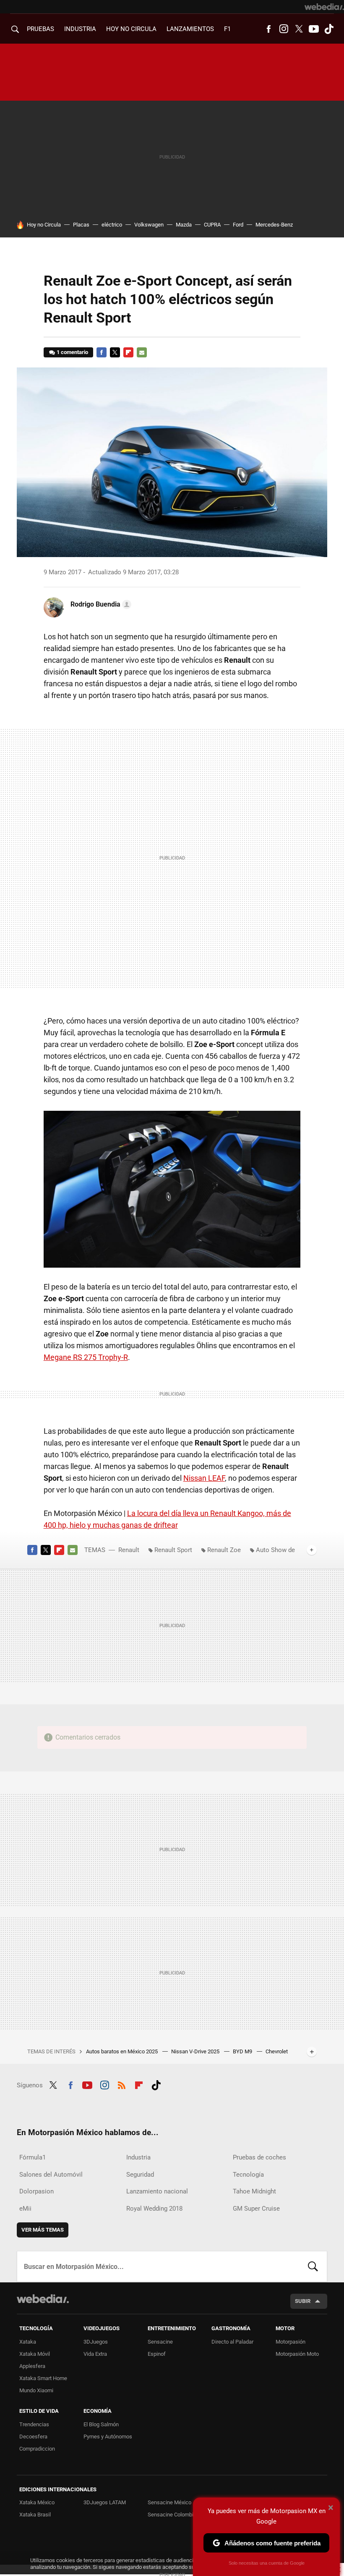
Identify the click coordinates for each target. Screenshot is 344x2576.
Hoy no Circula (44, 225)
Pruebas (40, 29)
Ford (238, 225)
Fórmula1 (33, 2157)
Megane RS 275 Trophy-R (86, 1357)
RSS (122, 2084)
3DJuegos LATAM (105, 2502)
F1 (227, 29)
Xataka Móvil (35, 2354)
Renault (129, 1550)
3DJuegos (96, 2342)
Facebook (268, 29)
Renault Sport (173, 1550)
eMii (25, 2209)
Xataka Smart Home (43, 2378)
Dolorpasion (36, 2191)
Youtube (314, 29)
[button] (100, 604)
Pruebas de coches (259, 2157)
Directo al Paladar (232, 2342)
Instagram (284, 29)
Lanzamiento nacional (157, 2191)
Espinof (157, 2354)
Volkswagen (149, 225)
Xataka (28, 2342)
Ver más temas (43, 2230)
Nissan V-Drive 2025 (196, 2051)
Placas (81, 225)
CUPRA (212, 225)
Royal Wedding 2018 (154, 2209)
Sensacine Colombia (172, 2515)
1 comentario (72, 352)
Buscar (313, 2266)
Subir (303, 2301)
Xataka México (37, 2502)
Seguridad (140, 2175)
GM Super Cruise (256, 2209)
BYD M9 (243, 2051)
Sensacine (160, 2342)
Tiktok (329, 29)
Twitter (299, 29)
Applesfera (32, 2366)
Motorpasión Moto (297, 2354)
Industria (80, 29)
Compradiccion (37, 2449)
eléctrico (112, 225)
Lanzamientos (190, 29)
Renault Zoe (224, 1550)
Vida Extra (95, 2354)
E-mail (142, 352)
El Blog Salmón (101, 2424)
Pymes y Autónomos (108, 2437)
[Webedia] (324, 7)
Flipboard (128, 352)
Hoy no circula (131, 29)
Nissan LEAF (204, 1478)
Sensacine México (169, 2502)
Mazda (184, 225)
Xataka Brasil (35, 2515)
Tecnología (248, 2175)
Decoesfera (33, 2437)
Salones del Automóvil (51, 2175)
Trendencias (34, 2424)
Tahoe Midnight (254, 2191)
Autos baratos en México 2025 (122, 2051)
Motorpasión (291, 2342)
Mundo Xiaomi (36, 2390)
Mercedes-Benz (274, 225)
